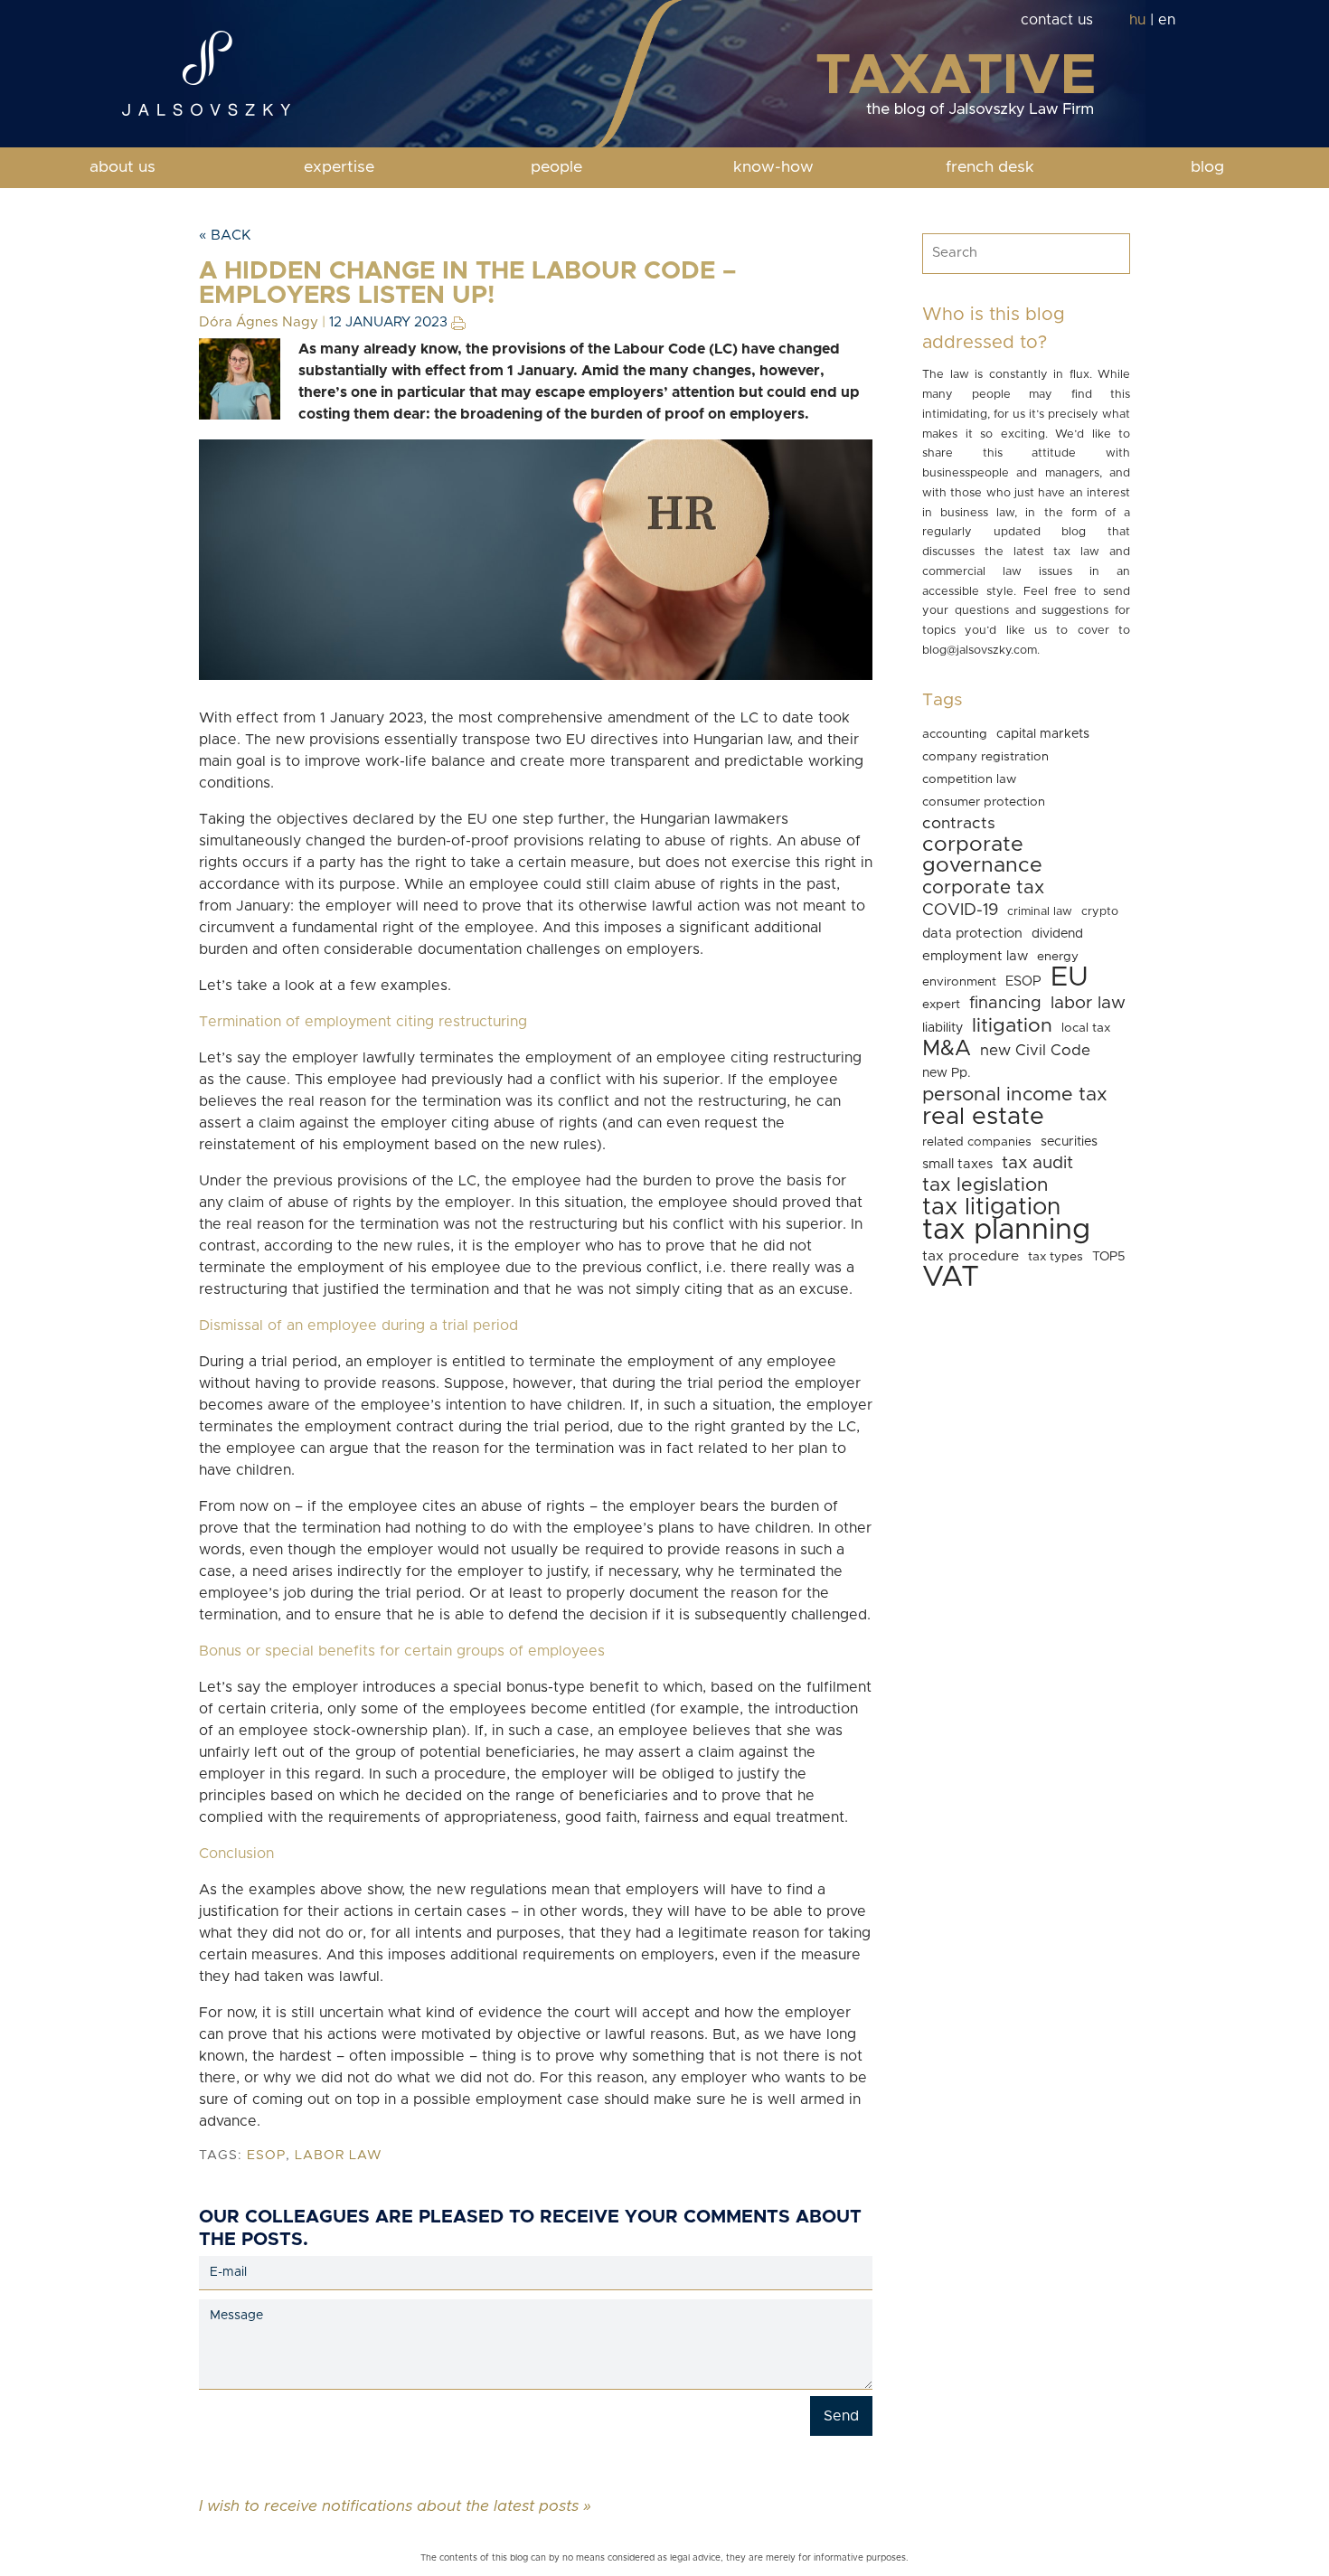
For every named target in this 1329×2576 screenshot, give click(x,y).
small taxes (957, 1164)
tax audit (1037, 1163)
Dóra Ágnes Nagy (259, 322)
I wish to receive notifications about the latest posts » (395, 2505)
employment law (975, 956)
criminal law (1040, 912)
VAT (951, 1278)
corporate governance (982, 855)
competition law (969, 779)
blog (1207, 167)
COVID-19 (960, 910)
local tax (1086, 1028)
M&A (947, 1049)
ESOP (266, 2156)
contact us (1057, 20)
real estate (983, 1117)
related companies (977, 1142)
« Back (225, 235)
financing (1005, 1003)
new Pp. (947, 1073)
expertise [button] (339, 167)
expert (941, 1005)
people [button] (556, 167)
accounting (955, 734)
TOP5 (1109, 1257)
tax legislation (985, 1185)
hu (1137, 20)
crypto (1100, 912)
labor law (339, 2156)
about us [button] (123, 167)
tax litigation (991, 1207)
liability (943, 1028)
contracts (959, 824)
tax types (1056, 1257)
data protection (972, 934)
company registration (985, 757)
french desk (990, 167)
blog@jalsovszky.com (980, 651)
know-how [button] (773, 167)
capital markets (1043, 734)
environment (959, 982)
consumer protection (984, 802)
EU (1070, 977)
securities (1069, 1142)
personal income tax (1015, 1095)
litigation (1012, 1026)
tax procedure (971, 1256)
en (1167, 20)
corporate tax (983, 888)
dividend (1057, 934)
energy (1058, 957)
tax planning (1006, 1231)
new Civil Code (1035, 1051)
